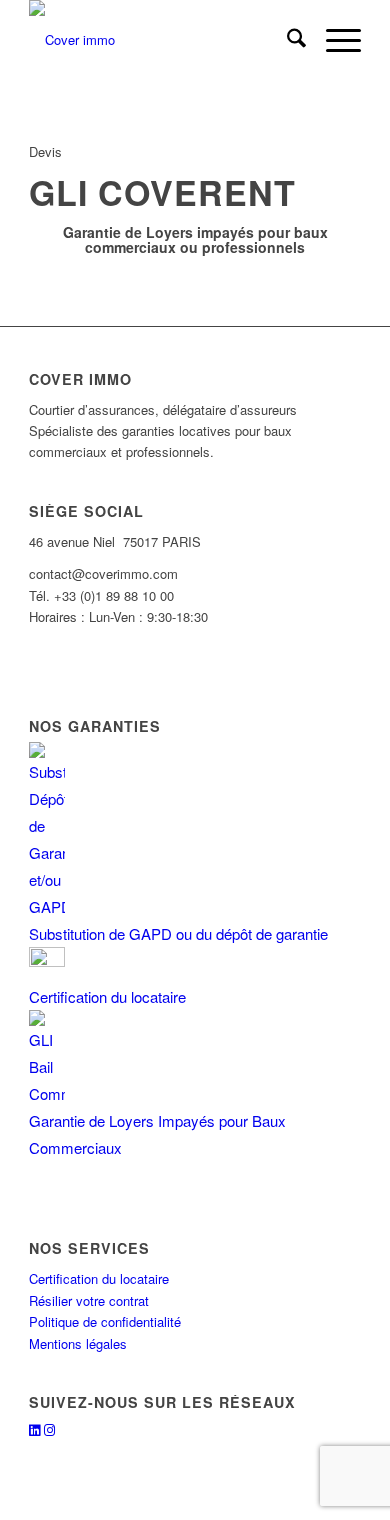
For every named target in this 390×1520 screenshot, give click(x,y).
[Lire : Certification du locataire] (47, 960)
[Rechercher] (286, 40)
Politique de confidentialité (105, 1321)
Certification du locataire (107, 996)
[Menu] (333, 40)
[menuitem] (286, 40)
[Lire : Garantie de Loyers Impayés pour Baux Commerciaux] (47, 1093)
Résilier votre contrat (89, 1300)
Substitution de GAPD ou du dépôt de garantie (178, 933)
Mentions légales (78, 1343)
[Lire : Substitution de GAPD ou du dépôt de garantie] (47, 906)
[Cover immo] (161, 40)
